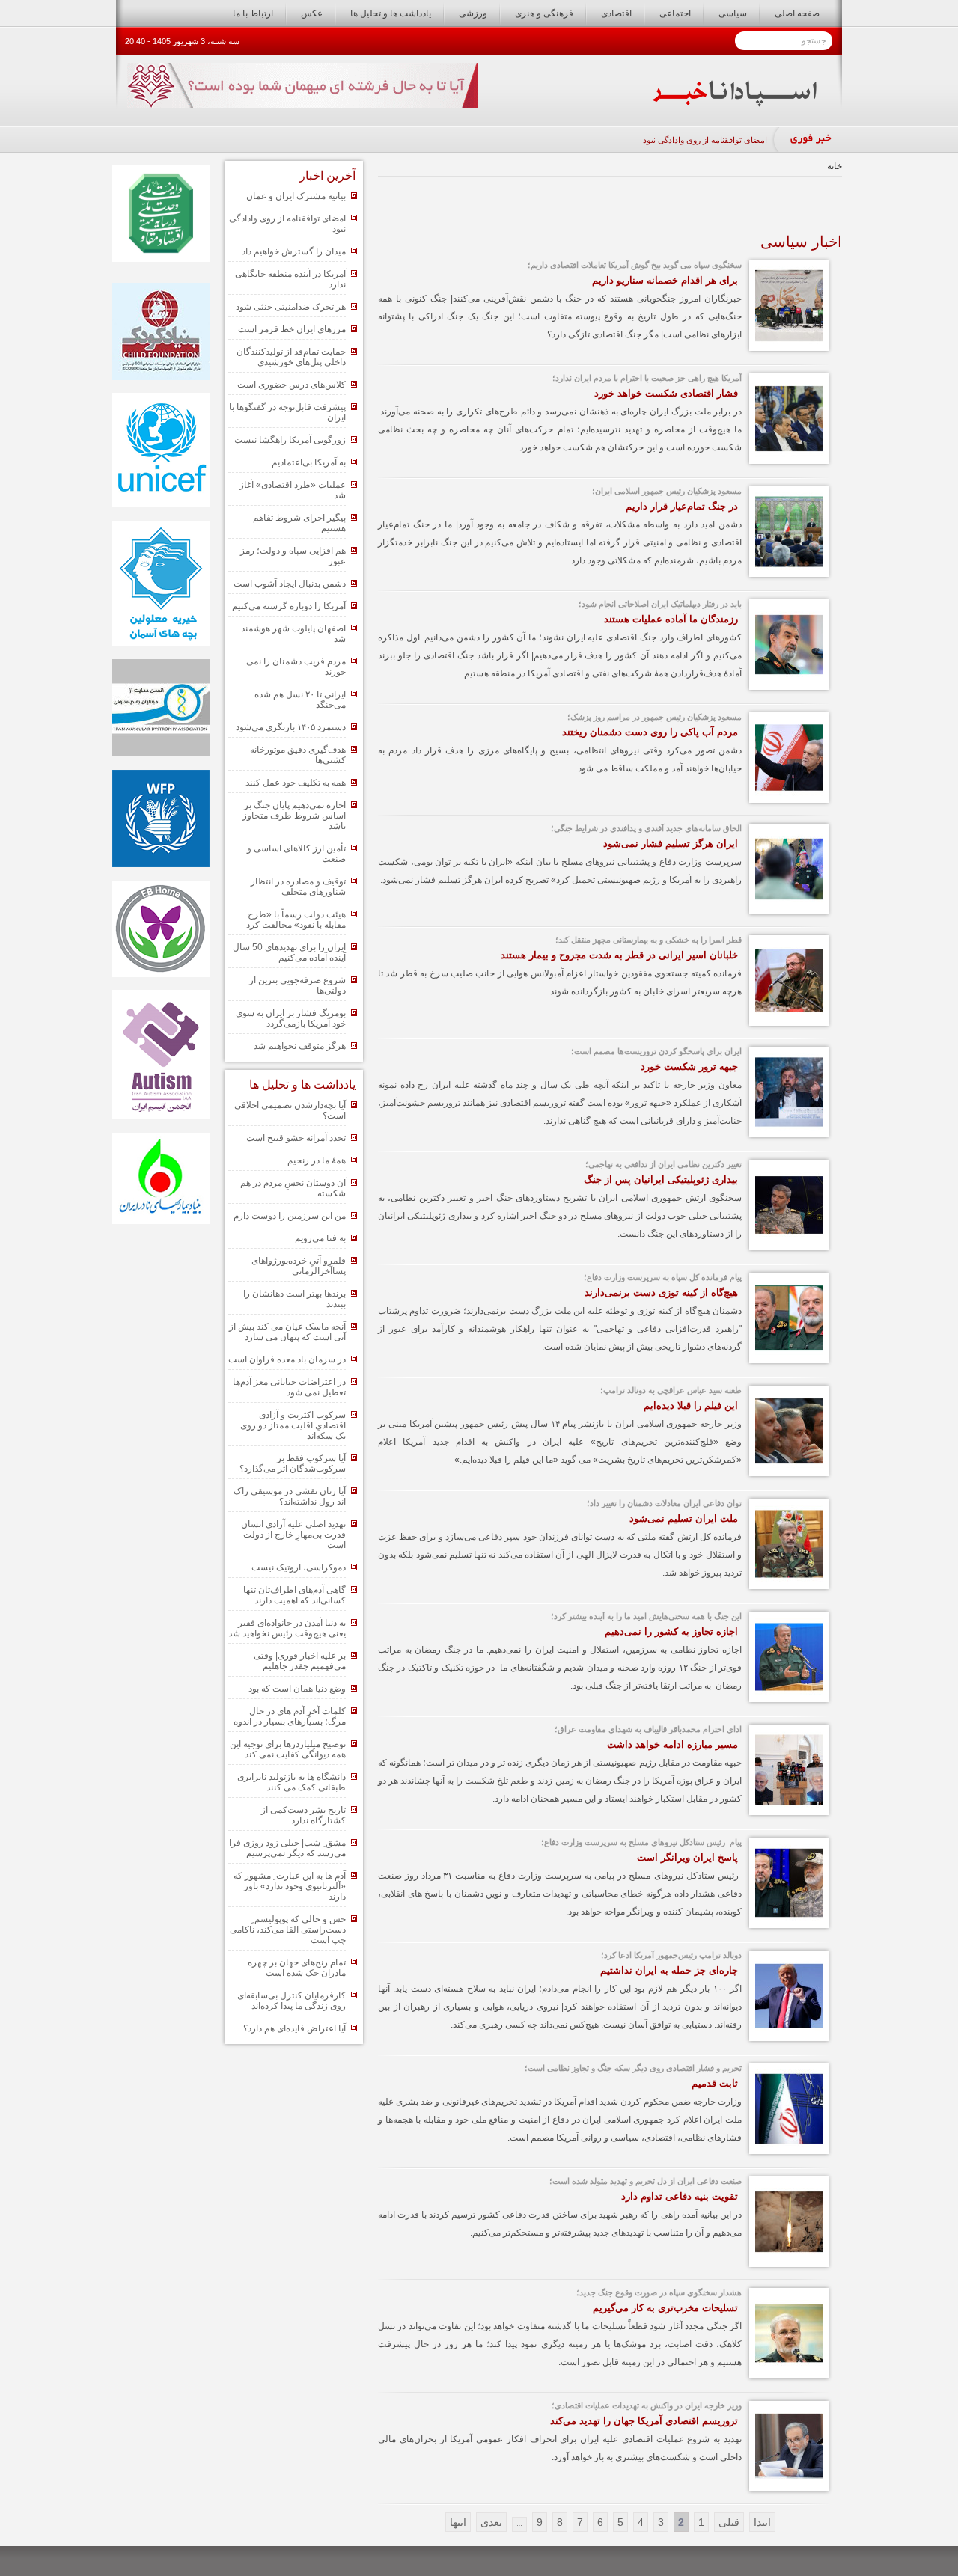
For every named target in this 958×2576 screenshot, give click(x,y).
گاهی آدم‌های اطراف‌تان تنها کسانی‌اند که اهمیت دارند (295, 1595)
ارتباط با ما (253, 13)
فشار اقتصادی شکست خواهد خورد (666, 393)
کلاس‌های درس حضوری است (292, 385)
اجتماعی (675, 13)
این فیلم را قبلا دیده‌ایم (691, 1405)
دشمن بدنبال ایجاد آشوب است (290, 584)
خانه (835, 166)
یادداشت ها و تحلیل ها (391, 13)
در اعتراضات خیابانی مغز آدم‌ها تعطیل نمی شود (289, 1387)
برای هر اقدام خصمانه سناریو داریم (665, 280)
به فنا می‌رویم (320, 1238)
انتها (458, 2522)
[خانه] (735, 103)
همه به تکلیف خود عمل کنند (296, 783)
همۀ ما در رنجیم (317, 1160)
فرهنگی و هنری (544, 13)
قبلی (729, 2522)
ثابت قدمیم (715, 2083)
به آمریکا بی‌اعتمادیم (309, 462)
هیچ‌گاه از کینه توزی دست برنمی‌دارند (661, 1292)
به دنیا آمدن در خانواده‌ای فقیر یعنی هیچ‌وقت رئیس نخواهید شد (287, 1628)
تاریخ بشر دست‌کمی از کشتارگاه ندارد (303, 1815)
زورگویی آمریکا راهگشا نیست (290, 440)
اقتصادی (616, 13)
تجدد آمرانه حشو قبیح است (296, 1138)
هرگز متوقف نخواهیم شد (300, 1046)
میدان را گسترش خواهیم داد (294, 251)
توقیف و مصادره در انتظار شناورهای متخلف (298, 887)
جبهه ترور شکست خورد (689, 1067)
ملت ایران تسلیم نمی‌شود (684, 1518)
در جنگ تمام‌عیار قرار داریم (682, 506)
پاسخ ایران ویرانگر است (687, 1857)
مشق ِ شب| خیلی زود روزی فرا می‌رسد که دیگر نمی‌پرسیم (287, 1848)
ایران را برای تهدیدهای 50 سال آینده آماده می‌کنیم (289, 952)
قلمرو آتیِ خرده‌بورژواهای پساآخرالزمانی (299, 1266)
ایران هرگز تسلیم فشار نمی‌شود (671, 844)
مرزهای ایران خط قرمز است (292, 329)
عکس (312, 13)
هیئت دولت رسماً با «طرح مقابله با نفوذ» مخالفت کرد (296, 920)
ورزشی (473, 13)
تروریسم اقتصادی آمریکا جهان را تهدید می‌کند (644, 2421)
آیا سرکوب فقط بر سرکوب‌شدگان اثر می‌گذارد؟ (293, 1463)
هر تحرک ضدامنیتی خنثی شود (291, 307)
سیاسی (733, 13)
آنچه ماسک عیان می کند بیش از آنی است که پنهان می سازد (287, 1332)
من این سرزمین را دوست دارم (290, 1216)
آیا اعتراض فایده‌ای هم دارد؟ (295, 2028)
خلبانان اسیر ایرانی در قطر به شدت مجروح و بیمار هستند (619, 955)
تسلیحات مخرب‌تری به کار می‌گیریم (665, 2308)
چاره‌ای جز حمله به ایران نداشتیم (669, 1970)
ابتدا (762, 2522)
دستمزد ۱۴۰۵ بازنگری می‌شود (291, 727)
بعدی (491, 2522)
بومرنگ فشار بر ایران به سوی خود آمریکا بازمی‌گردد (291, 1018)
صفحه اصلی (797, 13)
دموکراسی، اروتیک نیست (299, 1567)
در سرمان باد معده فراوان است (287, 1359)
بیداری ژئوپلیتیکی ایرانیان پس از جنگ (661, 1180)
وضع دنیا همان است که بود (297, 1689)
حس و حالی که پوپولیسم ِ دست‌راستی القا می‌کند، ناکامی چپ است (288, 1930)
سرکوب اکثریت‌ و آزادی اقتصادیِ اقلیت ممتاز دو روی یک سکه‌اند (293, 1425)
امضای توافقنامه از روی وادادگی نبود (705, 140)
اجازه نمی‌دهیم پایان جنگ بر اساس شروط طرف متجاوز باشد (294, 816)
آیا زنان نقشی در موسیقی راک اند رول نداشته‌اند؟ (290, 1496)
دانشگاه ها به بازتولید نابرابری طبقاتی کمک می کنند (292, 1782)
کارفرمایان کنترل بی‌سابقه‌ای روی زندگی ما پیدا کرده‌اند (292, 2001)
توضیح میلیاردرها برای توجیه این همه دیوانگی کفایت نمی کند (288, 1749)
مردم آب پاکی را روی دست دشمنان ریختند (650, 732)
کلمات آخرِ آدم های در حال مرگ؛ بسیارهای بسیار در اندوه (290, 1716)
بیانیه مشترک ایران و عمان (296, 196)
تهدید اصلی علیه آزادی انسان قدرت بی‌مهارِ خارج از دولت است (293, 1535)
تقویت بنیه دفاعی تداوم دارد (680, 2196)
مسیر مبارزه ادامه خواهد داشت (672, 1744)
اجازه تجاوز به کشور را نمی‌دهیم (671, 1631)
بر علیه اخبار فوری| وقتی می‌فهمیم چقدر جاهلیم (300, 1661)
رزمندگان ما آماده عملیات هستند (671, 619)
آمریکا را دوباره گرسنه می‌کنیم (289, 606)
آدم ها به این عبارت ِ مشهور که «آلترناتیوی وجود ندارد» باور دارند (290, 1886)
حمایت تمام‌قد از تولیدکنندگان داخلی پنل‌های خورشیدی (291, 357)
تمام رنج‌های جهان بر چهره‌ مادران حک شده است (297, 1968)
